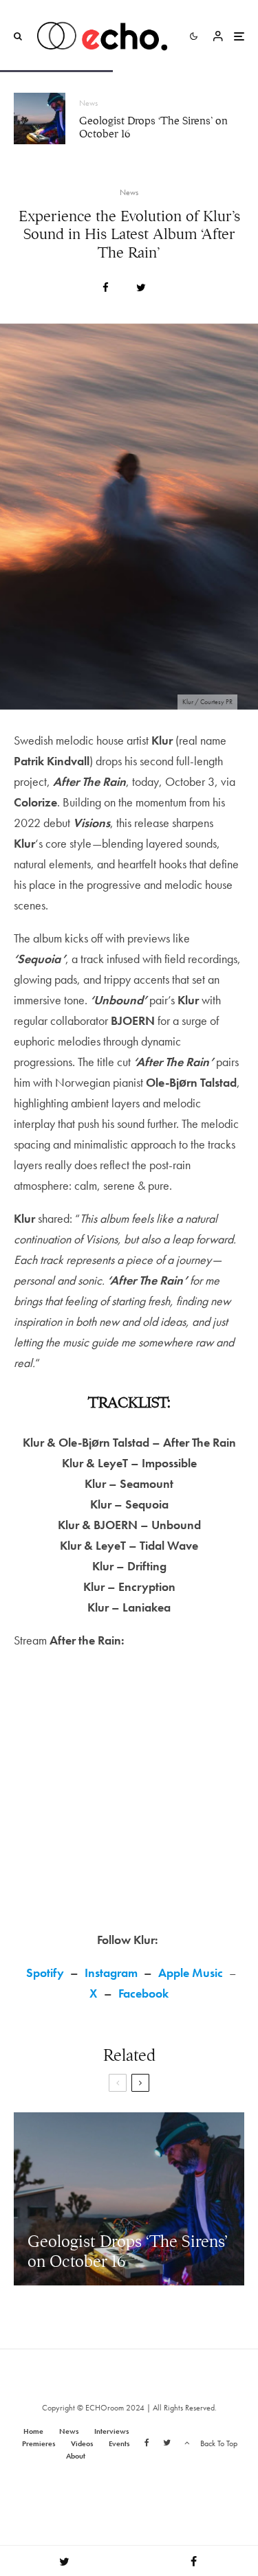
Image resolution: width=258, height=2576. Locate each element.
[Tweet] (141, 287)
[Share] (106, 287)
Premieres (39, 2443)
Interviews (111, 2431)
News (88, 103)
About (76, 2456)
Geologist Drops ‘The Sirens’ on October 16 (153, 128)
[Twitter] (167, 2443)
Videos (82, 2443)
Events (119, 2443)
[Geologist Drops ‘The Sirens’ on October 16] (129, 2199)
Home (33, 2431)
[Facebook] (147, 2443)
